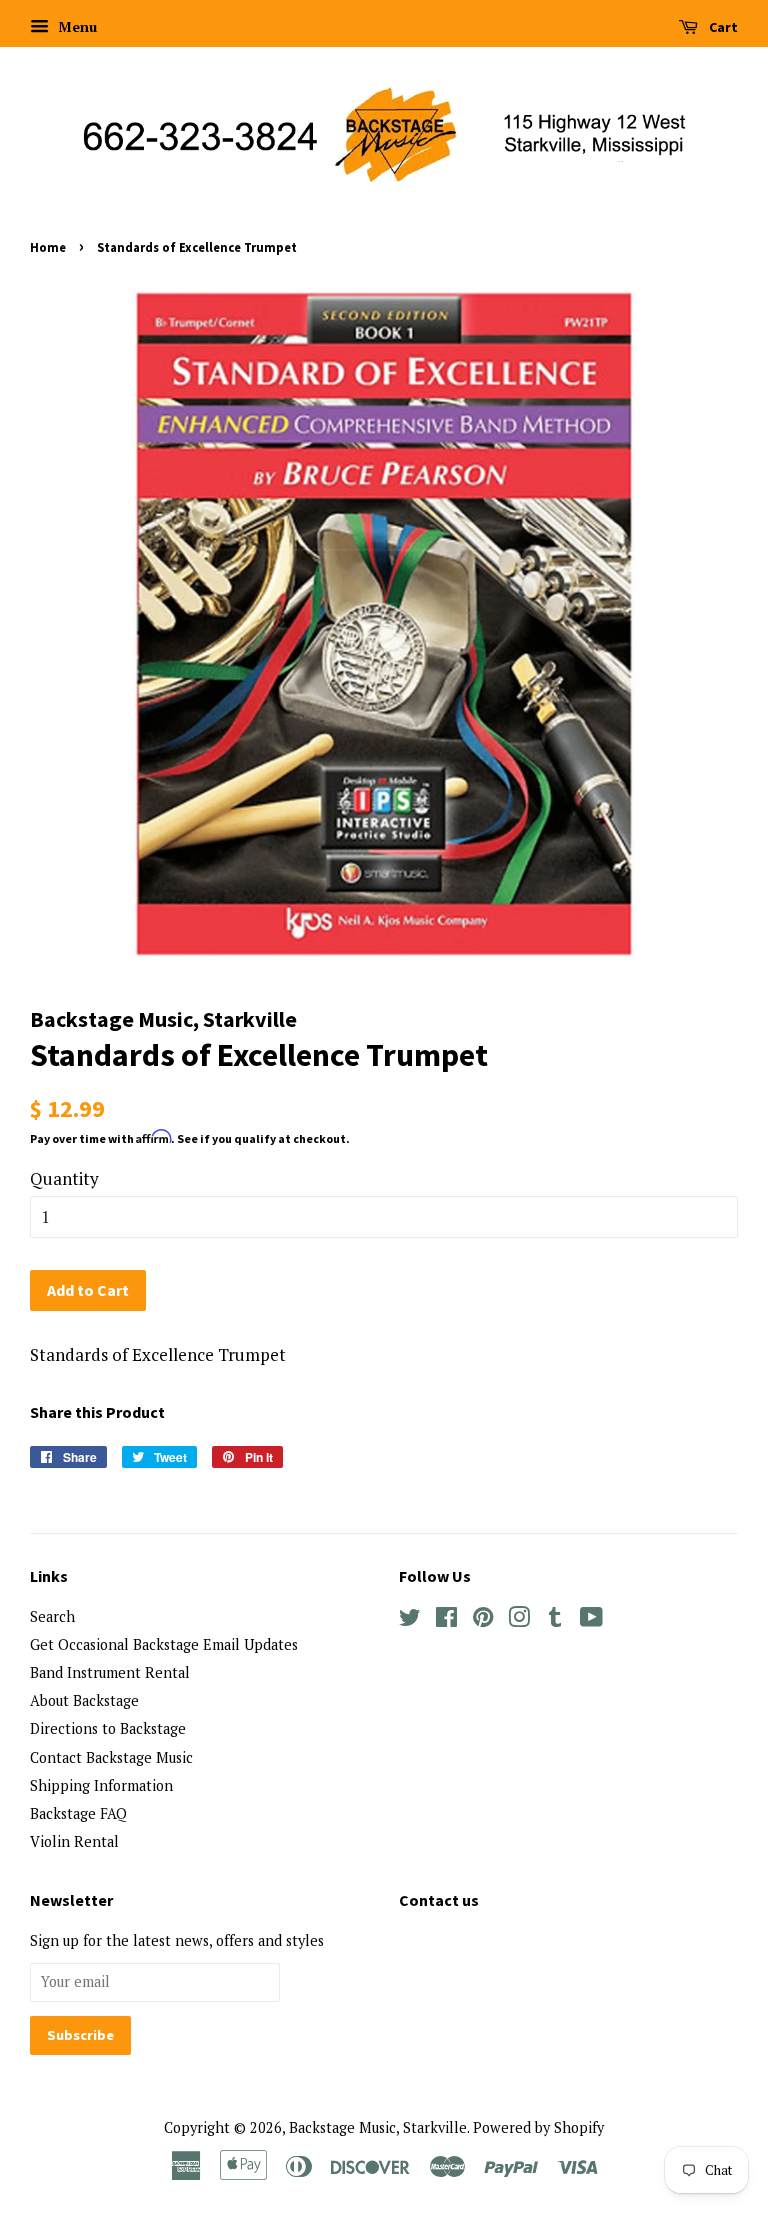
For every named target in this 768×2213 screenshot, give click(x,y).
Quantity (64, 1178)
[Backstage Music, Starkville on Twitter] (410, 1620)
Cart (722, 27)
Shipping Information (101, 1785)
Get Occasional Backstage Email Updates (164, 1644)
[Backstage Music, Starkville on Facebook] (446, 1620)
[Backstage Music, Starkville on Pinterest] (483, 1620)
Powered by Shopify (538, 2127)
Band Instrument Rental (110, 1672)
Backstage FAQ (78, 1813)
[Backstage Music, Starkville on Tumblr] (555, 1620)
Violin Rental (74, 1841)
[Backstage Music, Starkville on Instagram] (519, 1620)
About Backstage (84, 1700)
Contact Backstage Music (111, 1757)
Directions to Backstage (108, 1728)
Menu (75, 26)
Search (52, 1616)
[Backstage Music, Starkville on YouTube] (591, 1620)
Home (48, 247)
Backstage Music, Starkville (378, 2127)
